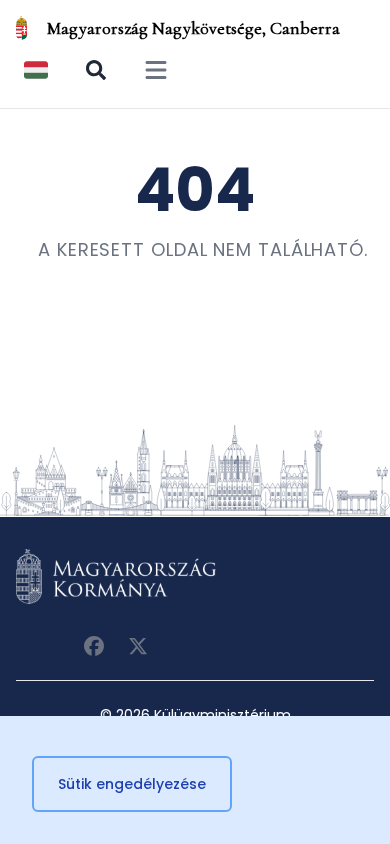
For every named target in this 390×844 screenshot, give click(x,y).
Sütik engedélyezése (132, 784)
